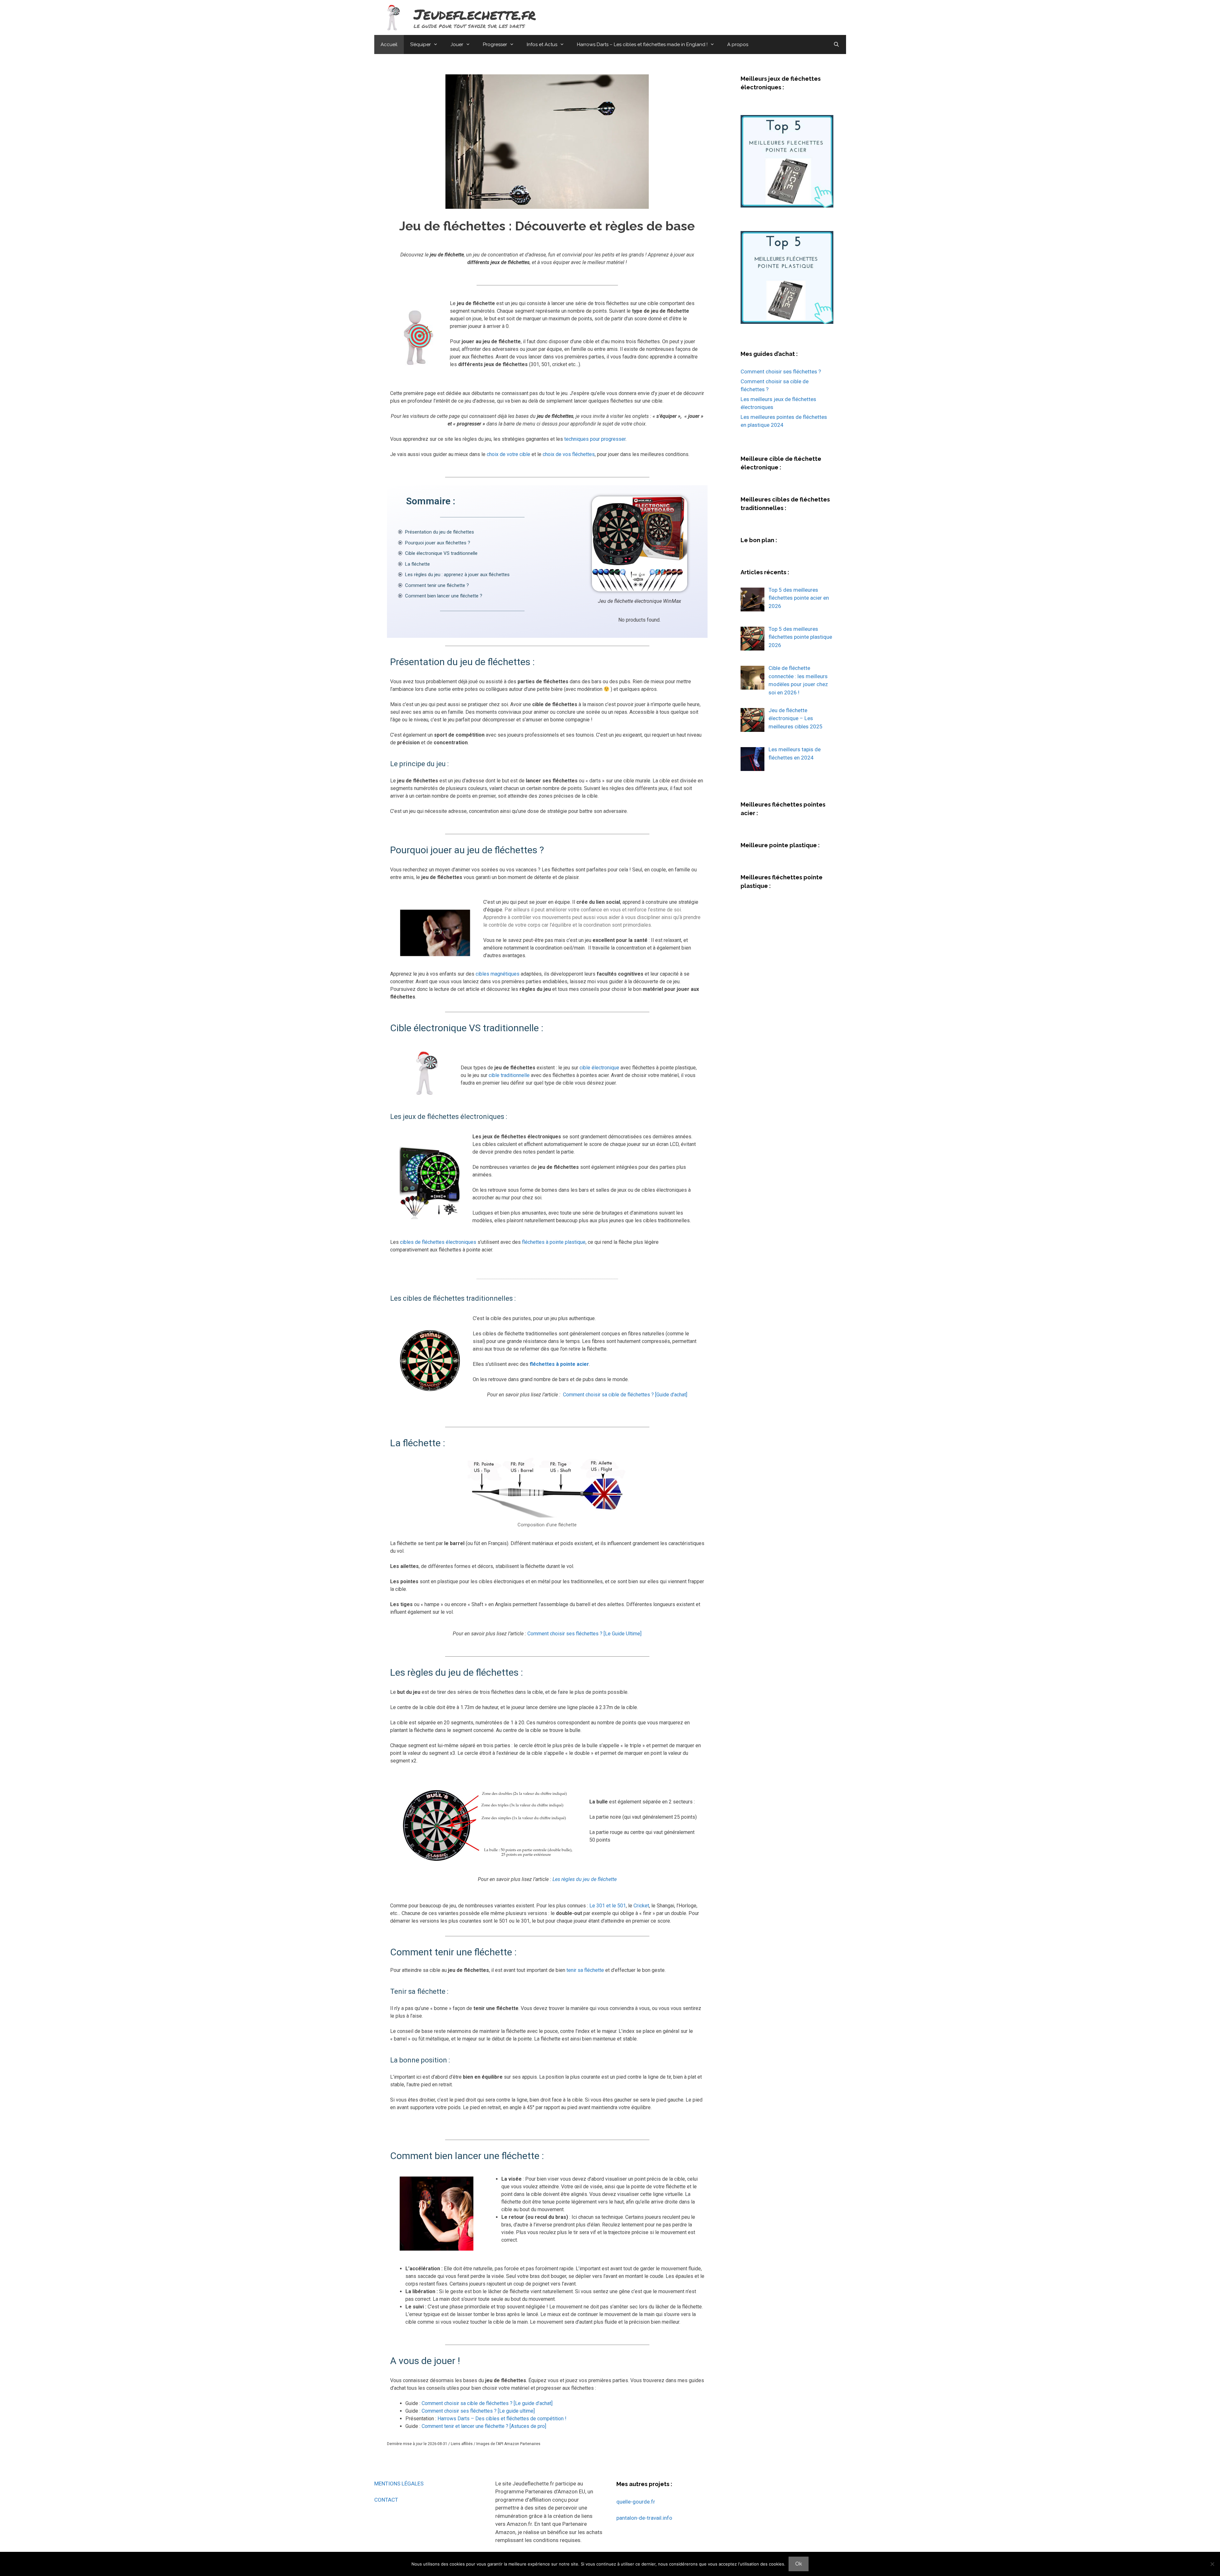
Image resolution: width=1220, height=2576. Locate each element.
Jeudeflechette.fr (475, 14)
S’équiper (420, 44)
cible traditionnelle (509, 1075)
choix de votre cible (508, 454)
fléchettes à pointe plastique (554, 1242)
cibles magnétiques (498, 974)
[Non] (1212, 2564)
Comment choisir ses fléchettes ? (781, 371)
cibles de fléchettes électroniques (438, 1242)
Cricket (641, 1906)
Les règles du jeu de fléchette (585, 1879)
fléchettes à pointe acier (559, 1364)
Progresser (495, 44)
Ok (799, 2564)
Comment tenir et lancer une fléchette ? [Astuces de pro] (484, 2426)
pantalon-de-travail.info (644, 2518)
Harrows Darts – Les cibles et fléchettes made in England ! (642, 44)
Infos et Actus (542, 44)
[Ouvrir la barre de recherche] (836, 44)
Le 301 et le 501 (608, 1906)
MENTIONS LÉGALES (399, 2484)
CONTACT (386, 2500)
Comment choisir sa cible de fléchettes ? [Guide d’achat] (625, 1395)
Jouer (457, 44)
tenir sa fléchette (585, 1970)
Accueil (389, 44)
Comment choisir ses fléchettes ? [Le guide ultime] (478, 2411)
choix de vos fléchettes (569, 454)
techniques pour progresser (595, 439)
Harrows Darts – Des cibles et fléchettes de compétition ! (502, 2419)
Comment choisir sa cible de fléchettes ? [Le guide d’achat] (487, 2403)
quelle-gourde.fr (636, 2502)
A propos (738, 44)
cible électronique (599, 1068)
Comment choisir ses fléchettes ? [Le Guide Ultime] (584, 1634)
